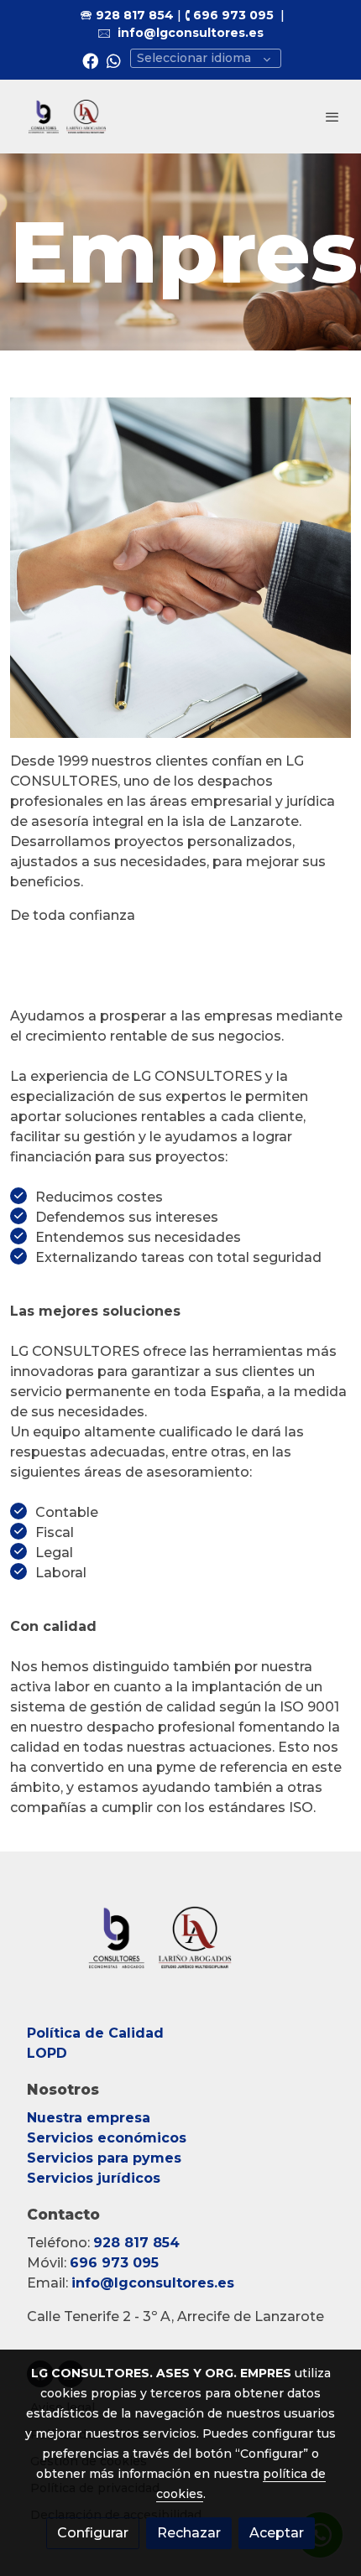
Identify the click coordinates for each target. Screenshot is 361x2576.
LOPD (49, 2053)
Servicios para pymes (106, 2158)
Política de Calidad (95, 2033)
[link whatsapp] (114, 60)
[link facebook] (90, 60)
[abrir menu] (332, 117)
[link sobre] (180, 1948)
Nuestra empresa (89, 2118)
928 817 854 (136, 2243)
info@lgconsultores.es (191, 33)
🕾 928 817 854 (127, 15)
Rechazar (189, 2533)
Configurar (93, 2533)
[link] (67, 117)
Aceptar (277, 2533)
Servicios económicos (107, 2138)
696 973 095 (233, 15)
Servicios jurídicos (94, 2178)
